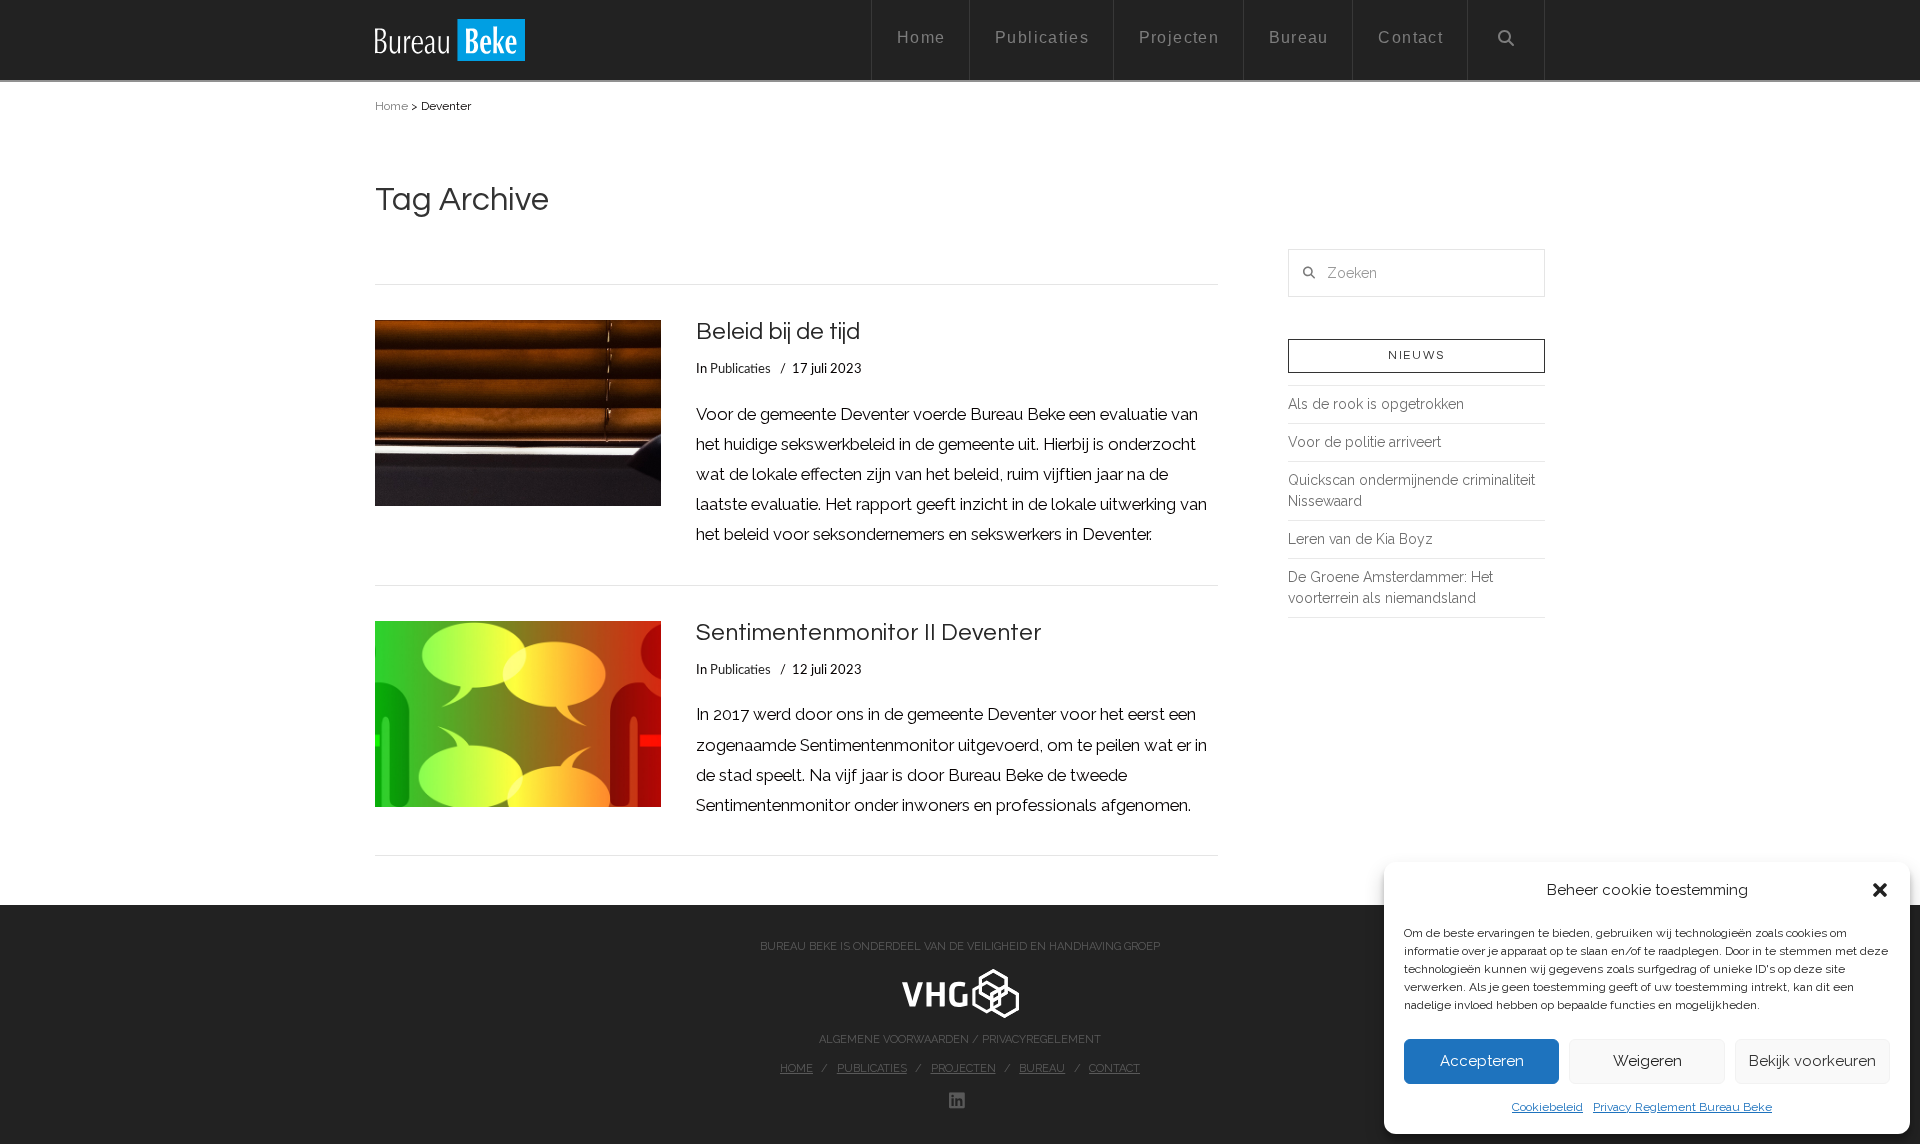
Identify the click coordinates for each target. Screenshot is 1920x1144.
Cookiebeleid (1547, 1107)
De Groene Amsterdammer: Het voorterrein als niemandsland (1390, 587)
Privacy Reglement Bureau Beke (1682, 1107)
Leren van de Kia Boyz (1360, 539)
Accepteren (1482, 1061)
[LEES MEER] (518, 413)
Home (391, 106)
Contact (1114, 1068)
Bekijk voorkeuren (1812, 1061)
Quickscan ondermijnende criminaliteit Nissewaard (1411, 490)
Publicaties (740, 369)
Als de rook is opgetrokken (1376, 404)
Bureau (1042, 1068)
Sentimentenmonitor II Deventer (869, 633)
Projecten (963, 1068)
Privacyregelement (1041, 1039)
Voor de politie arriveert (1364, 442)
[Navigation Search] (1506, 40)
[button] (1880, 890)
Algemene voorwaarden (895, 1039)
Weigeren (1647, 1061)
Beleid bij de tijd (778, 332)
